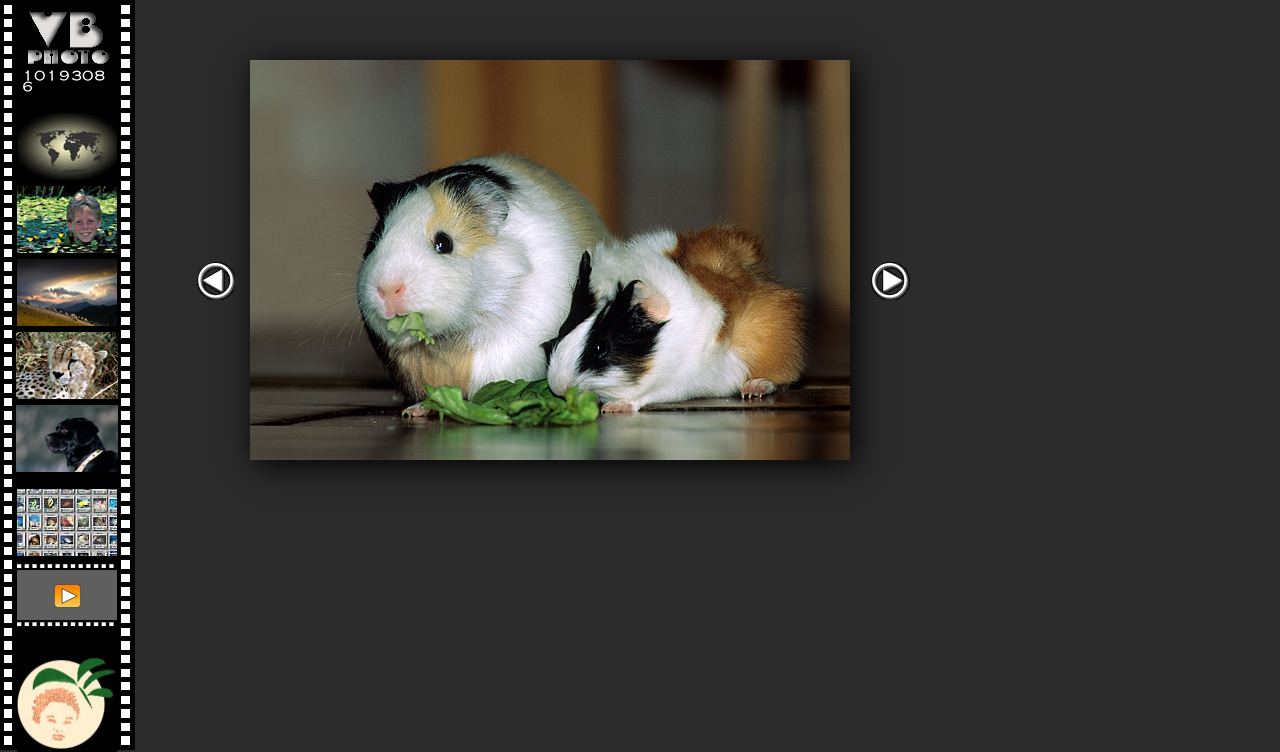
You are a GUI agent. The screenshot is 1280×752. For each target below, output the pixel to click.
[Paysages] (67, 287)
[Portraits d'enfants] (67, 214)
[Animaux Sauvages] (67, 360)
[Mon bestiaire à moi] (67, 433)
